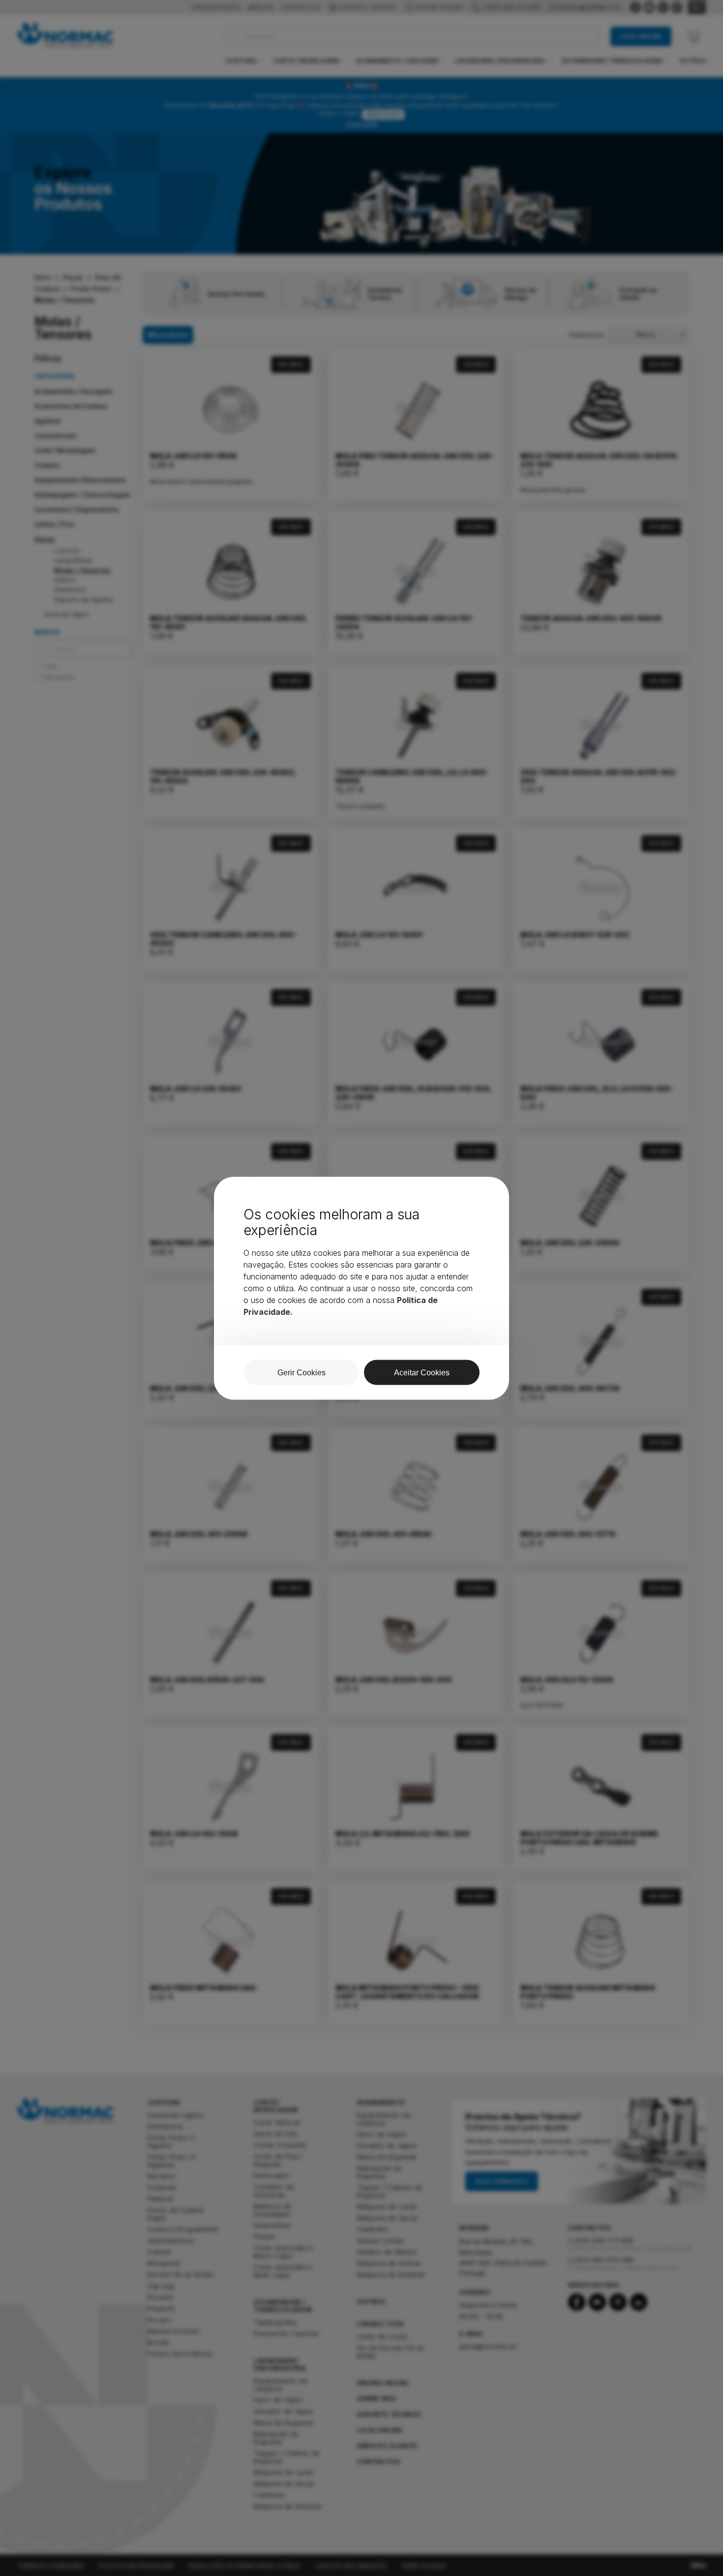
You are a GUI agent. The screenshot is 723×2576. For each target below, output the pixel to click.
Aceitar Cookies (422, 1372)
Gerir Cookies (301, 1372)
